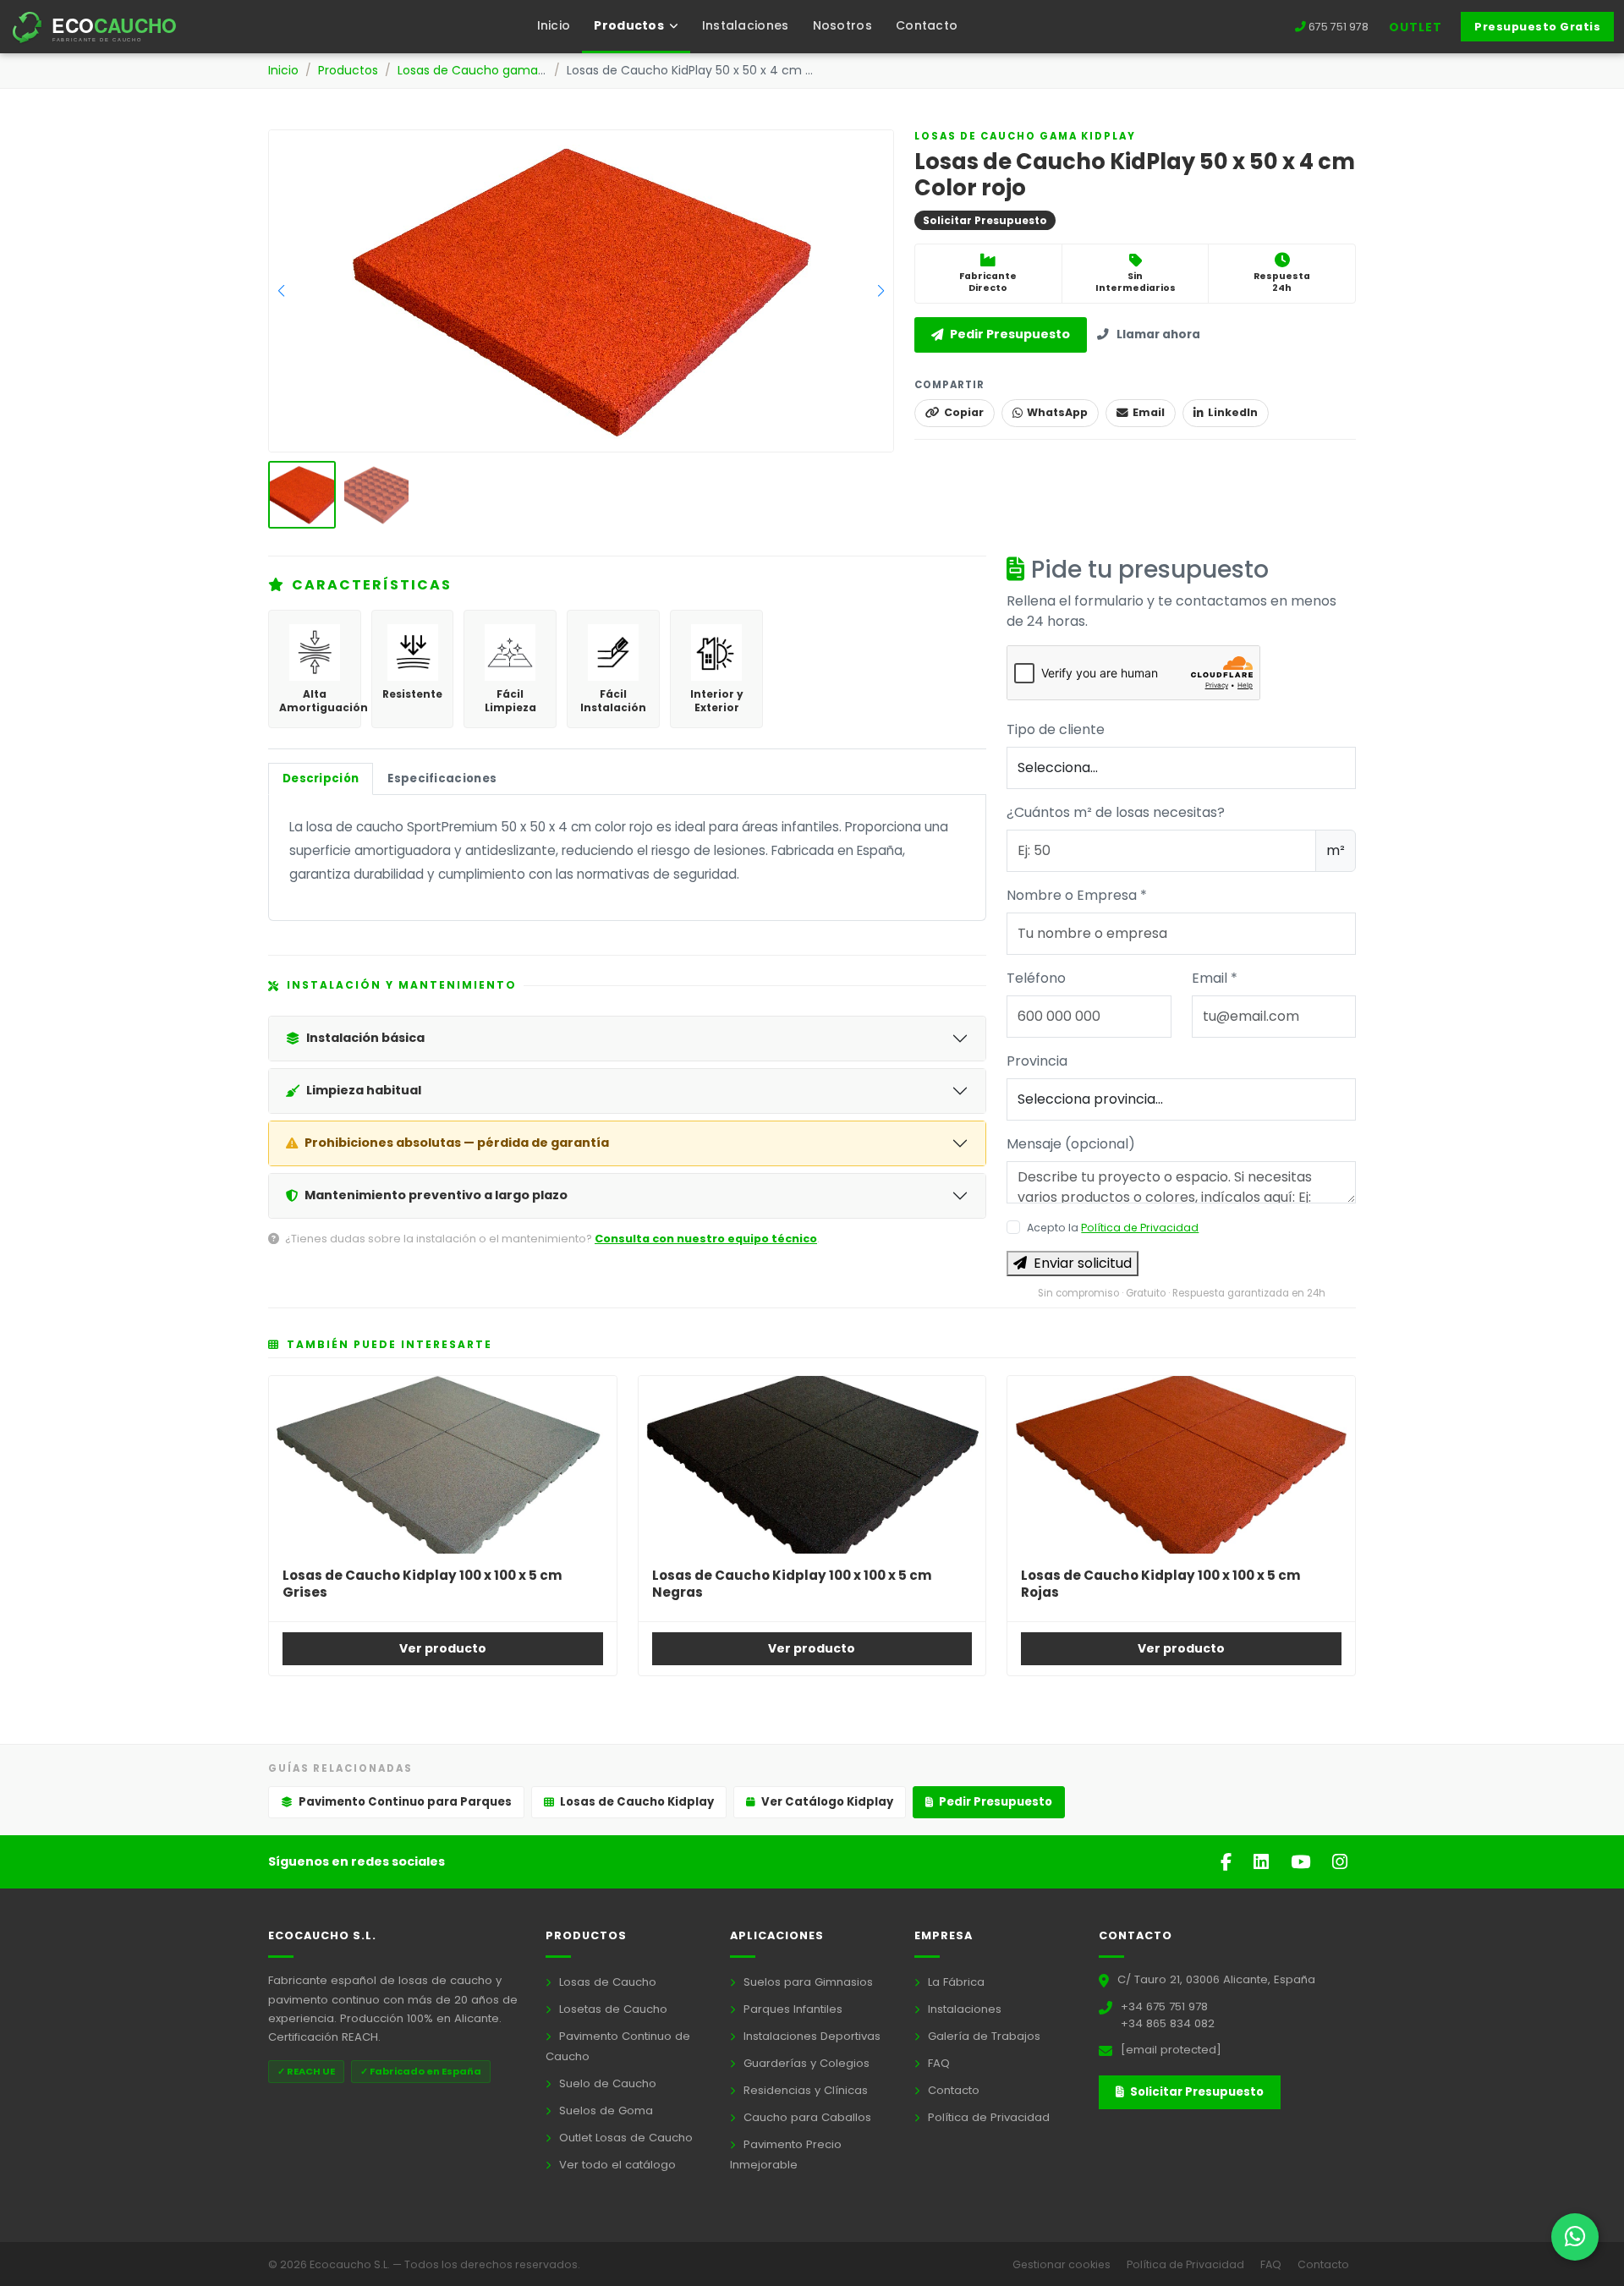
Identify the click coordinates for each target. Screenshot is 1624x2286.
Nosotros (842, 25)
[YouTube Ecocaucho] (1303, 1862)
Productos (348, 70)
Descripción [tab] (321, 778)
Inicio (554, 25)
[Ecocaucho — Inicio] (109, 27)
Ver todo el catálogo (616, 2165)
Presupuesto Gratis (1537, 27)
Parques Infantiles (791, 2009)
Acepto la (1113, 1228)
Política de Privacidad (1140, 1228)
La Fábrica (955, 1982)
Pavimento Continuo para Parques (405, 1802)
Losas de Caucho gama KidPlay (490, 70)
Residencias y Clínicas (804, 2090)
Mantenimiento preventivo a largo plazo (436, 1195)
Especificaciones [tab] (442, 778)
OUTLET (1416, 27)
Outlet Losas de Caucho (624, 2138)
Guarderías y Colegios (805, 2063)
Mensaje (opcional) (1071, 1144)
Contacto (927, 25)
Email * (1215, 978)
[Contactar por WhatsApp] (1575, 2237)
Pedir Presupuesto (1010, 335)
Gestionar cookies (1063, 2264)
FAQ (937, 2063)
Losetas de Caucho (612, 2009)
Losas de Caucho (606, 1982)
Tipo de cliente (1056, 729)
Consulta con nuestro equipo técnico (706, 1239)
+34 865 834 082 (1168, 2023)
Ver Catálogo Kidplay (827, 1802)
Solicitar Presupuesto (1196, 2092)
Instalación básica (365, 1038)
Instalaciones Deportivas (810, 2036)
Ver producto (443, 1648)
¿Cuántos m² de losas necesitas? (1116, 812)
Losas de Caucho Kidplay (637, 1802)
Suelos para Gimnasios (807, 1982)
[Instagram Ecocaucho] (1340, 1862)
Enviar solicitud (1083, 1263)
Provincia (1037, 1061)
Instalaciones (746, 25)
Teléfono (1036, 978)
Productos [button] (630, 25)
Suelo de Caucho (606, 2083)
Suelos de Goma (604, 2111)
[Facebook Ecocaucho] (1229, 1862)
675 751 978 (1339, 27)
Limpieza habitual (364, 1090)
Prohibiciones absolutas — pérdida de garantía (457, 1143)
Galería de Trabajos (982, 2036)
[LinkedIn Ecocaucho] (1264, 1862)
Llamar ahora (1158, 334)
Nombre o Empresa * (1077, 895)
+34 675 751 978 (1164, 2006)
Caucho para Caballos (806, 2117)
